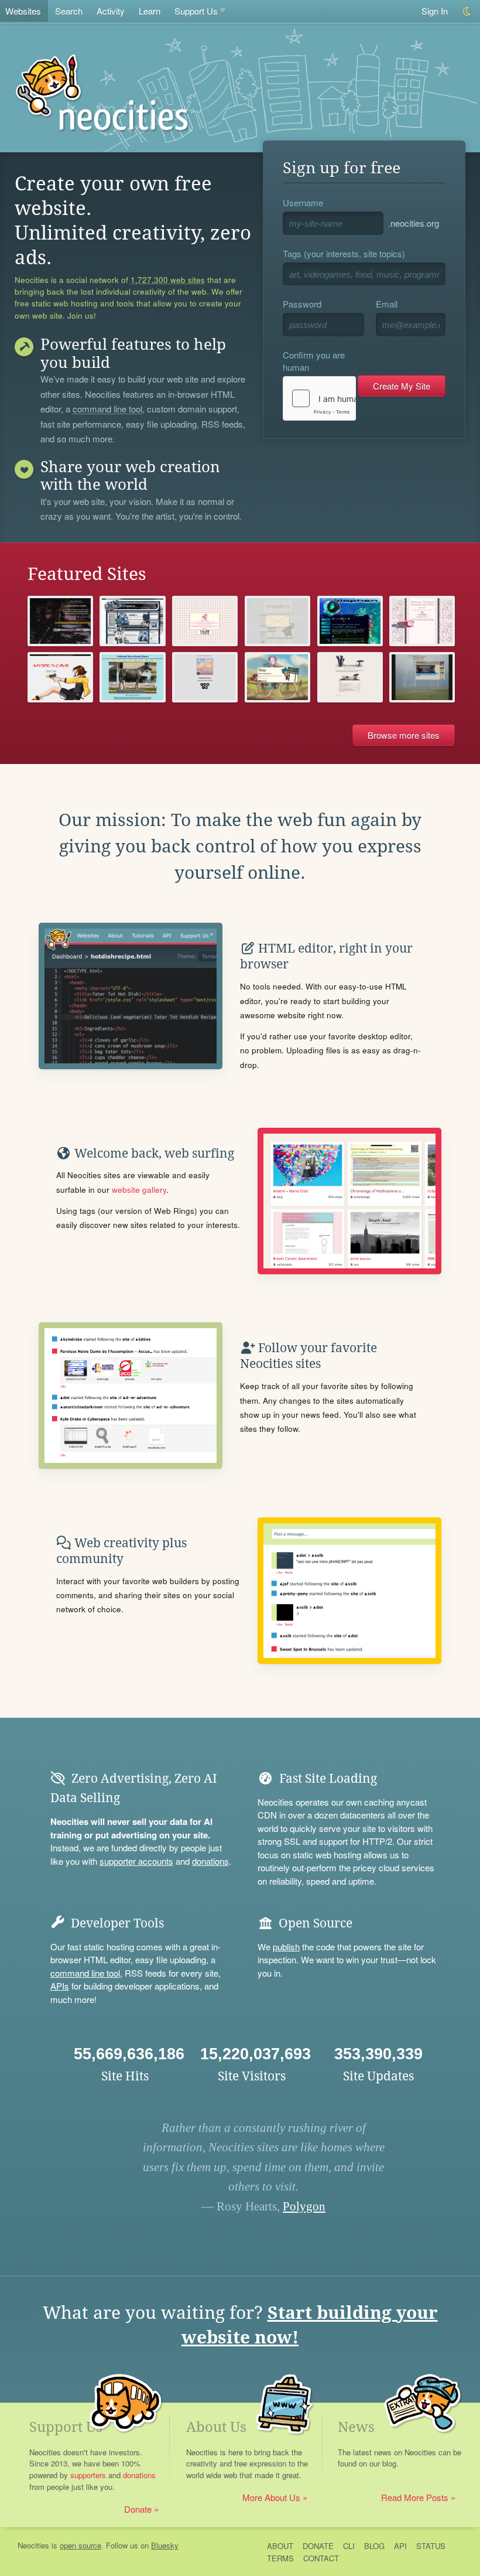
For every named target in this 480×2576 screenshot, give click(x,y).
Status (431, 2546)
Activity (111, 11)
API (400, 2546)
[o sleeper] (422, 677)
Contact (321, 2558)
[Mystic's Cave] (60, 677)
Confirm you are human (314, 361)
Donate (138, 2509)
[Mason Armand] (350, 677)
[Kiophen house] (350, 621)
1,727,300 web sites (168, 280)
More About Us (271, 2497)
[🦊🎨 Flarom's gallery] (277, 677)
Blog (374, 2546)
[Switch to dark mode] (467, 11)
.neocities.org (414, 223)
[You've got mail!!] (277, 621)
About (280, 2546)
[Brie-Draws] (205, 621)
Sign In (435, 11)
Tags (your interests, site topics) (344, 253)
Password (302, 304)
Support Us (196, 11)
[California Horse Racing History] (132, 677)
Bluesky (165, 2545)
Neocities (33, 2545)
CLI (349, 2546)
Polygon (304, 2206)
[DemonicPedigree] (422, 621)
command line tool (107, 410)
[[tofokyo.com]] (60, 621)
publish (286, 1946)
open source (80, 2545)
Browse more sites (404, 735)
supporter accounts (136, 1861)
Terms (280, 2558)
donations (210, 1861)
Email (387, 304)
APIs (60, 1986)
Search (69, 11)
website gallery (139, 1190)
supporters (88, 2475)
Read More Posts (415, 2497)
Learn (150, 11)
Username (303, 202)
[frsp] (205, 677)
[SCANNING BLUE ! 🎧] (132, 621)
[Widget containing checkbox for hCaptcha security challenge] (319, 398)
